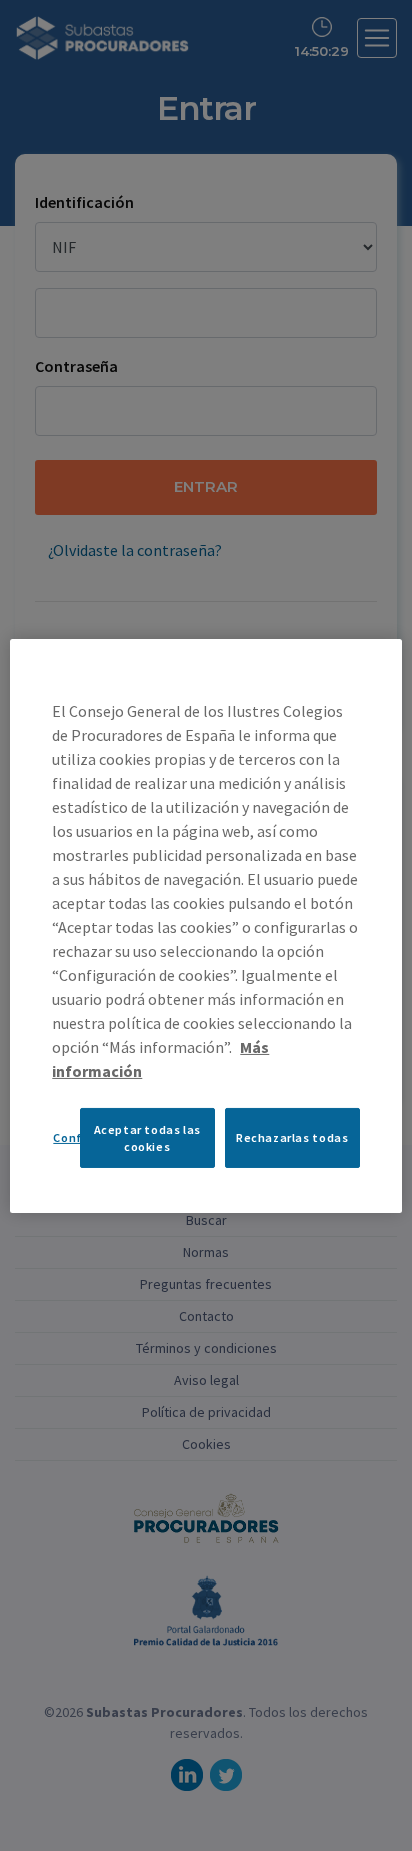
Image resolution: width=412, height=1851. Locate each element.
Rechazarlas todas (292, 1137)
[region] (205, 925)
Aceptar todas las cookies (147, 1137)
